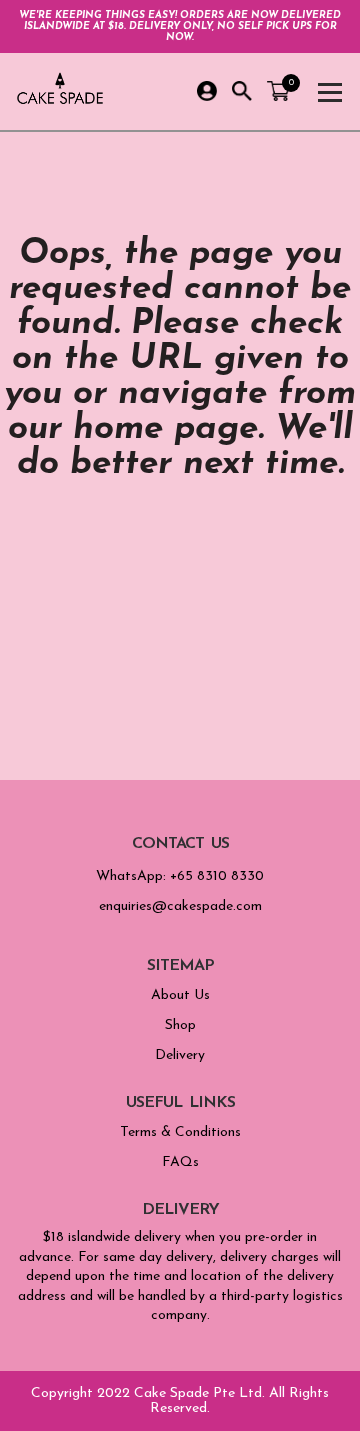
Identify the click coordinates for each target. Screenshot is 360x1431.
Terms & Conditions (180, 1132)
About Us (180, 995)
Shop (180, 1025)
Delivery (180, 1055)
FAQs (180, 1162)
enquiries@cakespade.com (180, 906)
